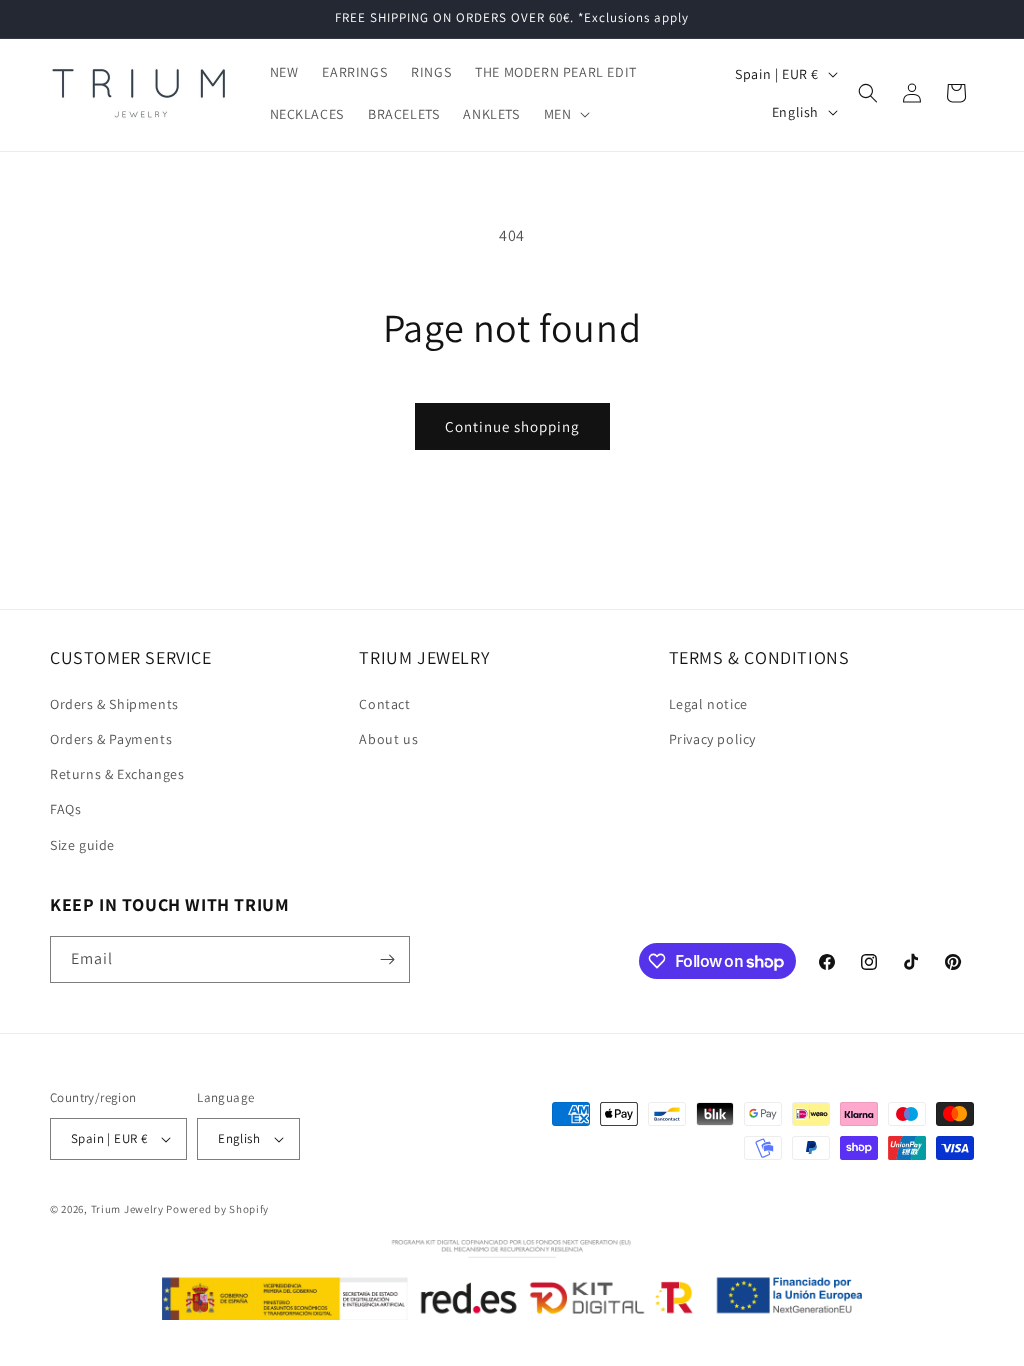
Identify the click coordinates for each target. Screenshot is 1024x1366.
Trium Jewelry (127, 1209)
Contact (384, 704)
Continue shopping (512, 426)
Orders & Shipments (114, 704)
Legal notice (708, 704)
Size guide (82, 845)
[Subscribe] (387, 959)
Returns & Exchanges (117, 774)
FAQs (65, 809)
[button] (565, 114)
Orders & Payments (111, 739)
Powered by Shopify (217, 1209)
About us (388, 739)
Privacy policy (712, 739)
